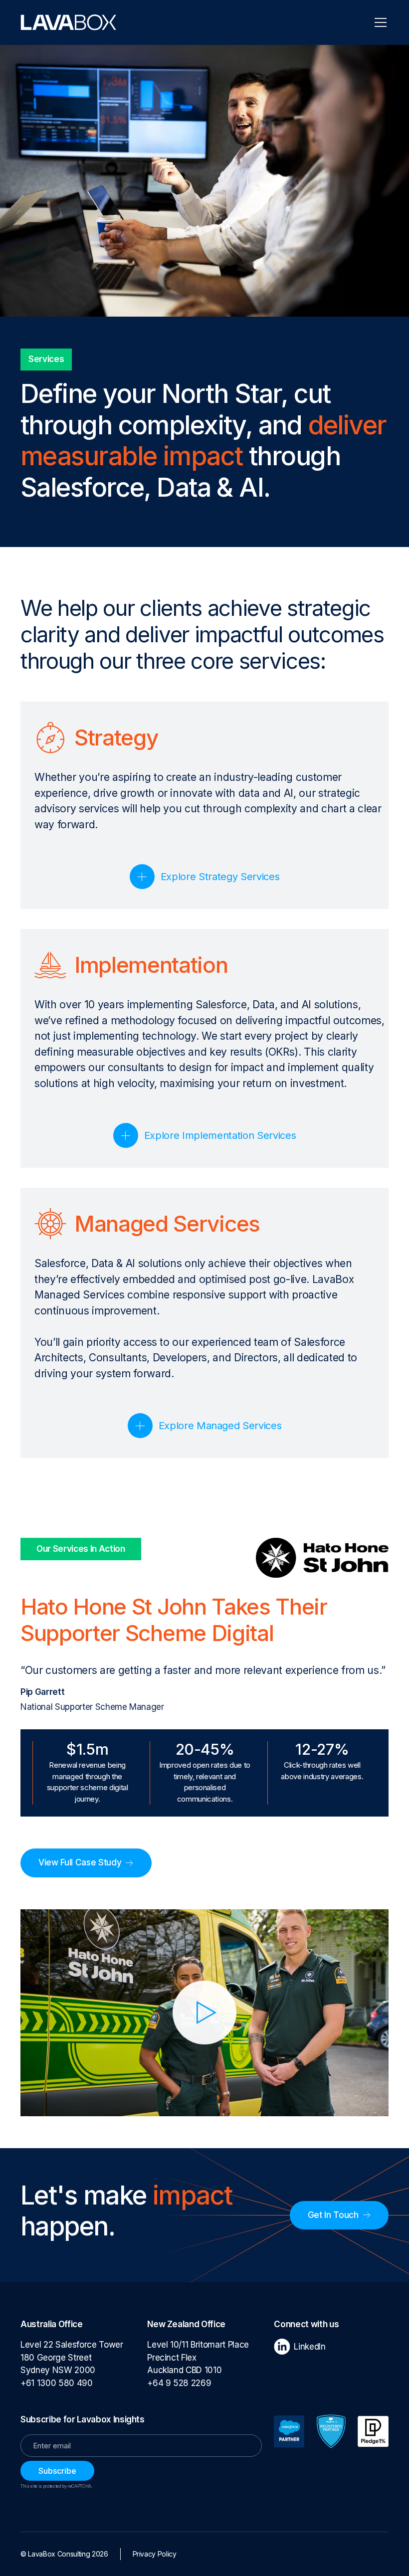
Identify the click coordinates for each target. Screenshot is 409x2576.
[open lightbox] (204, 2013)
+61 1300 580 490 (59, 2383)
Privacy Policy (155, 2554)
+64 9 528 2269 (179, 2383)
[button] (379, 22)
